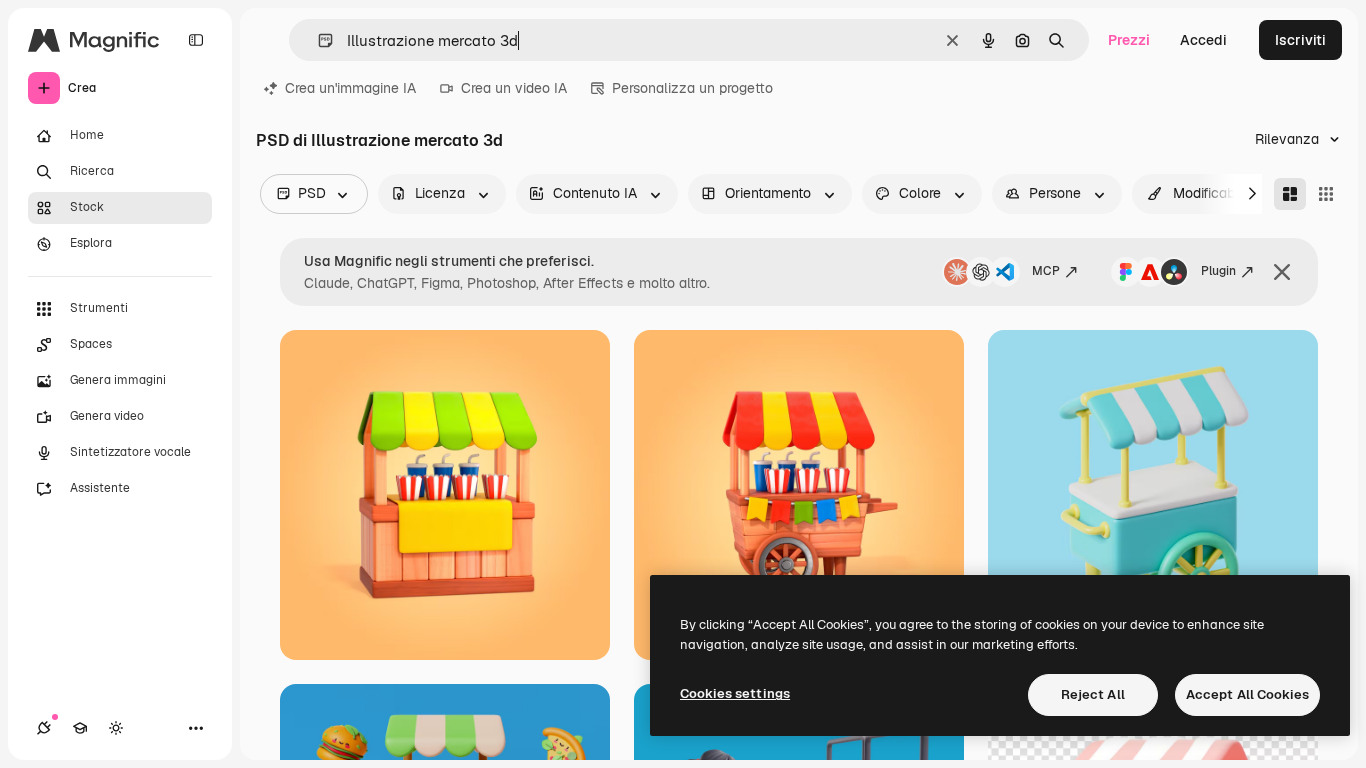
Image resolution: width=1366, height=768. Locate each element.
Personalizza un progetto (692, 88)
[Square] (1326, 194)
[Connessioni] (44, 728)
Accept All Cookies (1247, 694)
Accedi (1203, 40)
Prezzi (1129, 40)
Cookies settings (735, 693)
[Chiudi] (1282, 272)
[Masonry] (1290, 194)
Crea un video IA (514, 88)
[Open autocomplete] (317, 40)
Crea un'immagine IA (350, 88)
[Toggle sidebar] (196, 40)
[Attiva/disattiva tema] (116, 728)
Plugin (1218, 271)
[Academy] (80, 728)
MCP (1046, 271)
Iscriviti (1300, 40)
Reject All (1093, 694)
